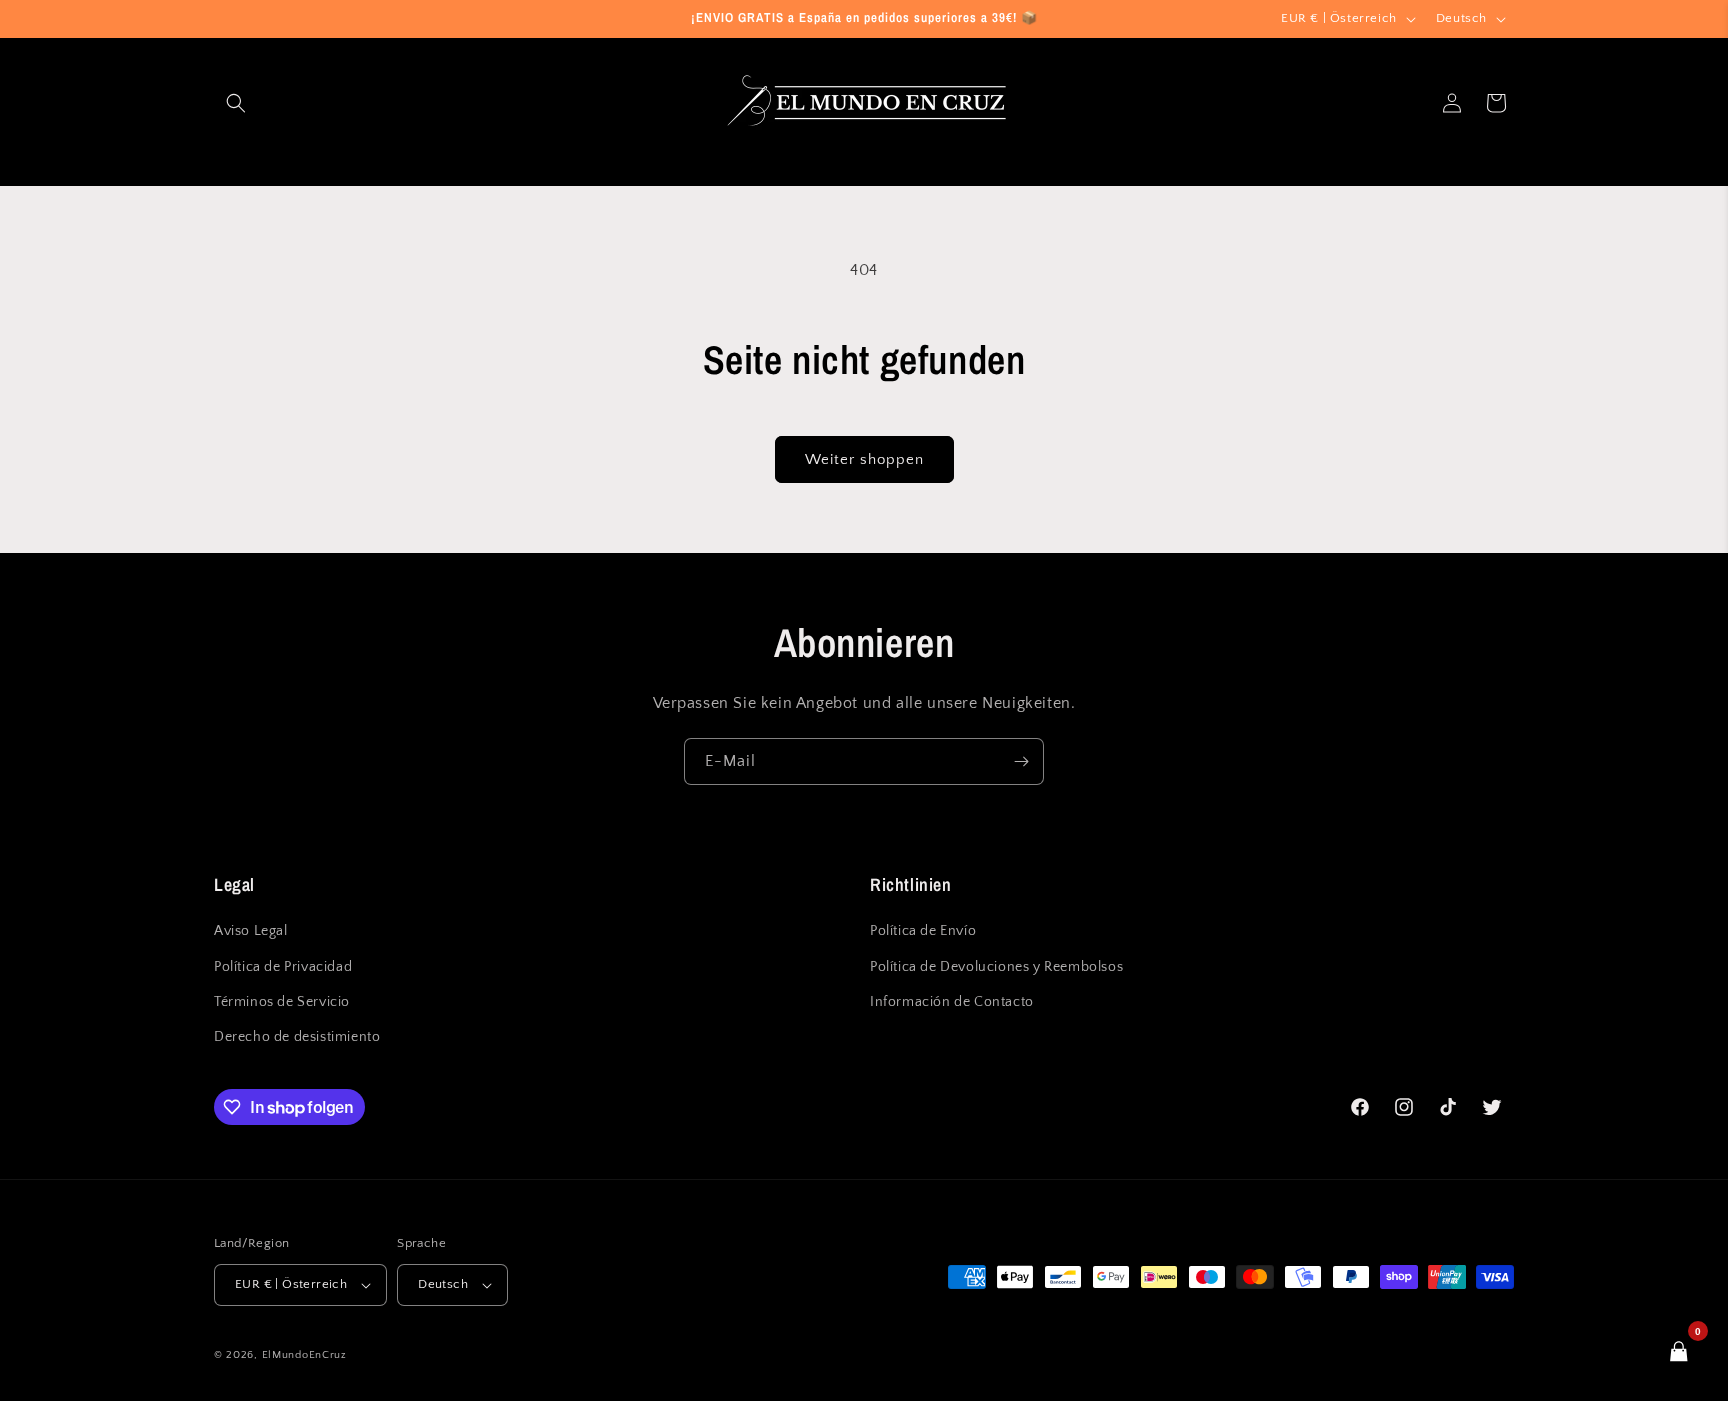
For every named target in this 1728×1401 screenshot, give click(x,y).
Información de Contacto (952, 1002)
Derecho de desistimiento (297, 1037)
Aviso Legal (251, 931)
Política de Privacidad (283, 967)
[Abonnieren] (1021, 761)
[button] (236, 103)
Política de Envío (923, 931)
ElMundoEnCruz (304, 1355)
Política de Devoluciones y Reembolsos (996, 967)
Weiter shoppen (864, 459)
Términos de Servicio (282, 1002)
